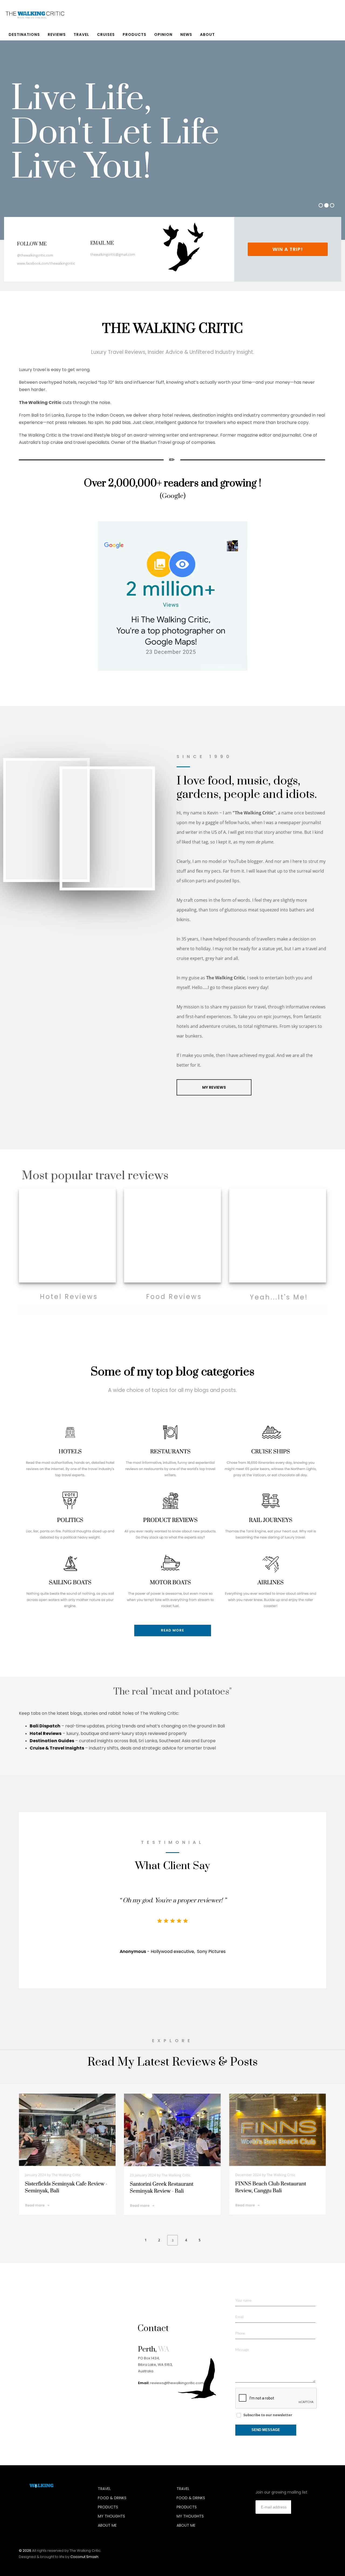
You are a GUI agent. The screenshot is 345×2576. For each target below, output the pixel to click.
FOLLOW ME (32, 244)
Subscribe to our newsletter (268, 2415)
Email (239, 2317)
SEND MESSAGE (266, 2430)
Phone (240, 2334)
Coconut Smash (84, 2557)
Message (242, 2350)
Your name (243, 2301)
